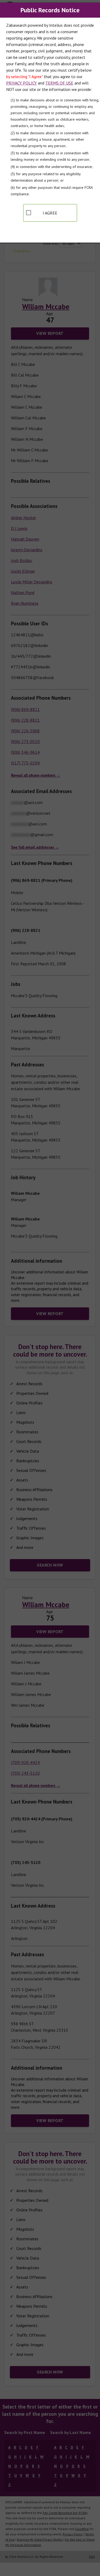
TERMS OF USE (59, 83)
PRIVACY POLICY (21, 83)
